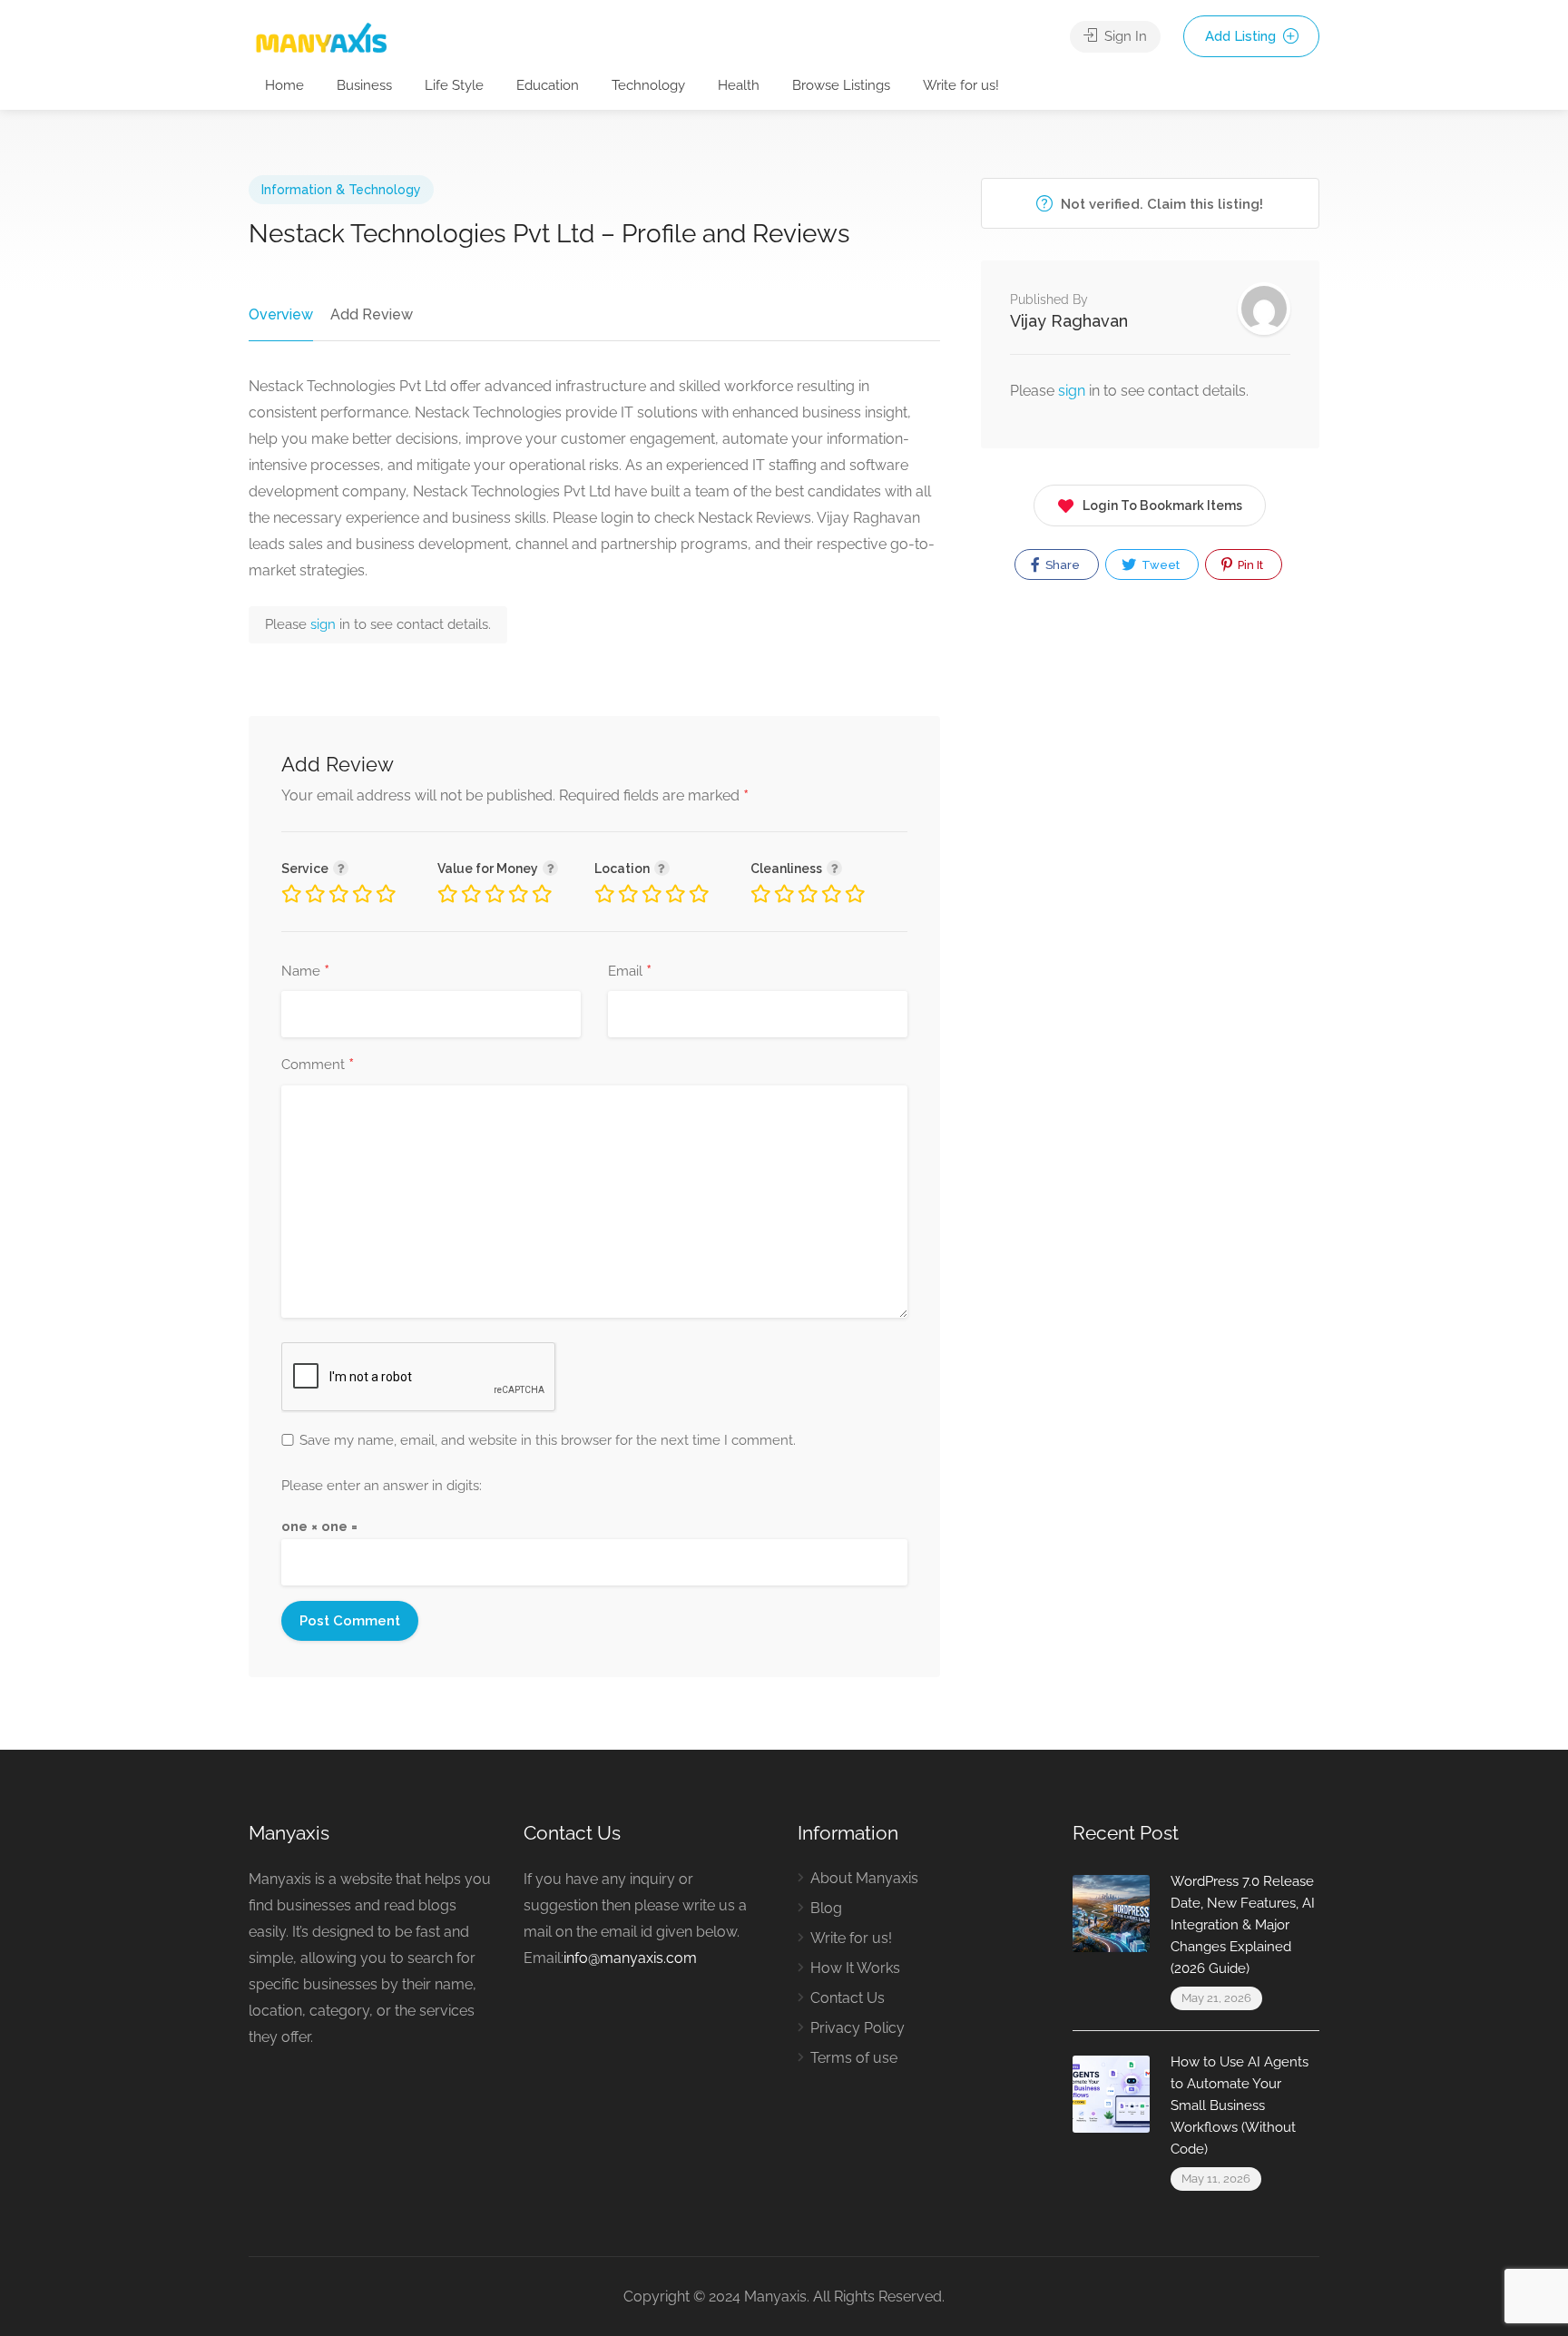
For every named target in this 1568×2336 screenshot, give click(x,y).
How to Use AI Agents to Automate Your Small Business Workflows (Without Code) (1240, 2105)
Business (364, 85)
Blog (826, 1908)
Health (739, 85)
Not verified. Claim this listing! (1160, 204)
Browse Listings (841, 85)
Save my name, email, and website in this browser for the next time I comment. (548, 1440)
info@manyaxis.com (630, 1958)
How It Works (855, 1968)
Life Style (454, 85)
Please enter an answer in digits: (382, 1486)
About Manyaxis (864, 1878)
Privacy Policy (857, 2028)
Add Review (372, 314)
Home (284, 85)
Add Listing (1242, 36)
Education (548, 85)
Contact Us (848, 1998)
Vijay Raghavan (1069, 321)
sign (325, 624)
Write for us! (961, 85)
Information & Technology (341, 190)
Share (1061, 565)
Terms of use (854, 2058)
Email (630, 972)
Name (305, 972)
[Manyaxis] (321, 38)
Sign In (1124, 36)
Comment (318, 1065)
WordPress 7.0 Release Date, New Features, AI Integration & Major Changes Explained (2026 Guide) (1243, 1925)
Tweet (1159, 565)
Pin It (1249, 565)
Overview (281, 314)
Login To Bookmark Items (1162, 505)
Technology (648, 85)
